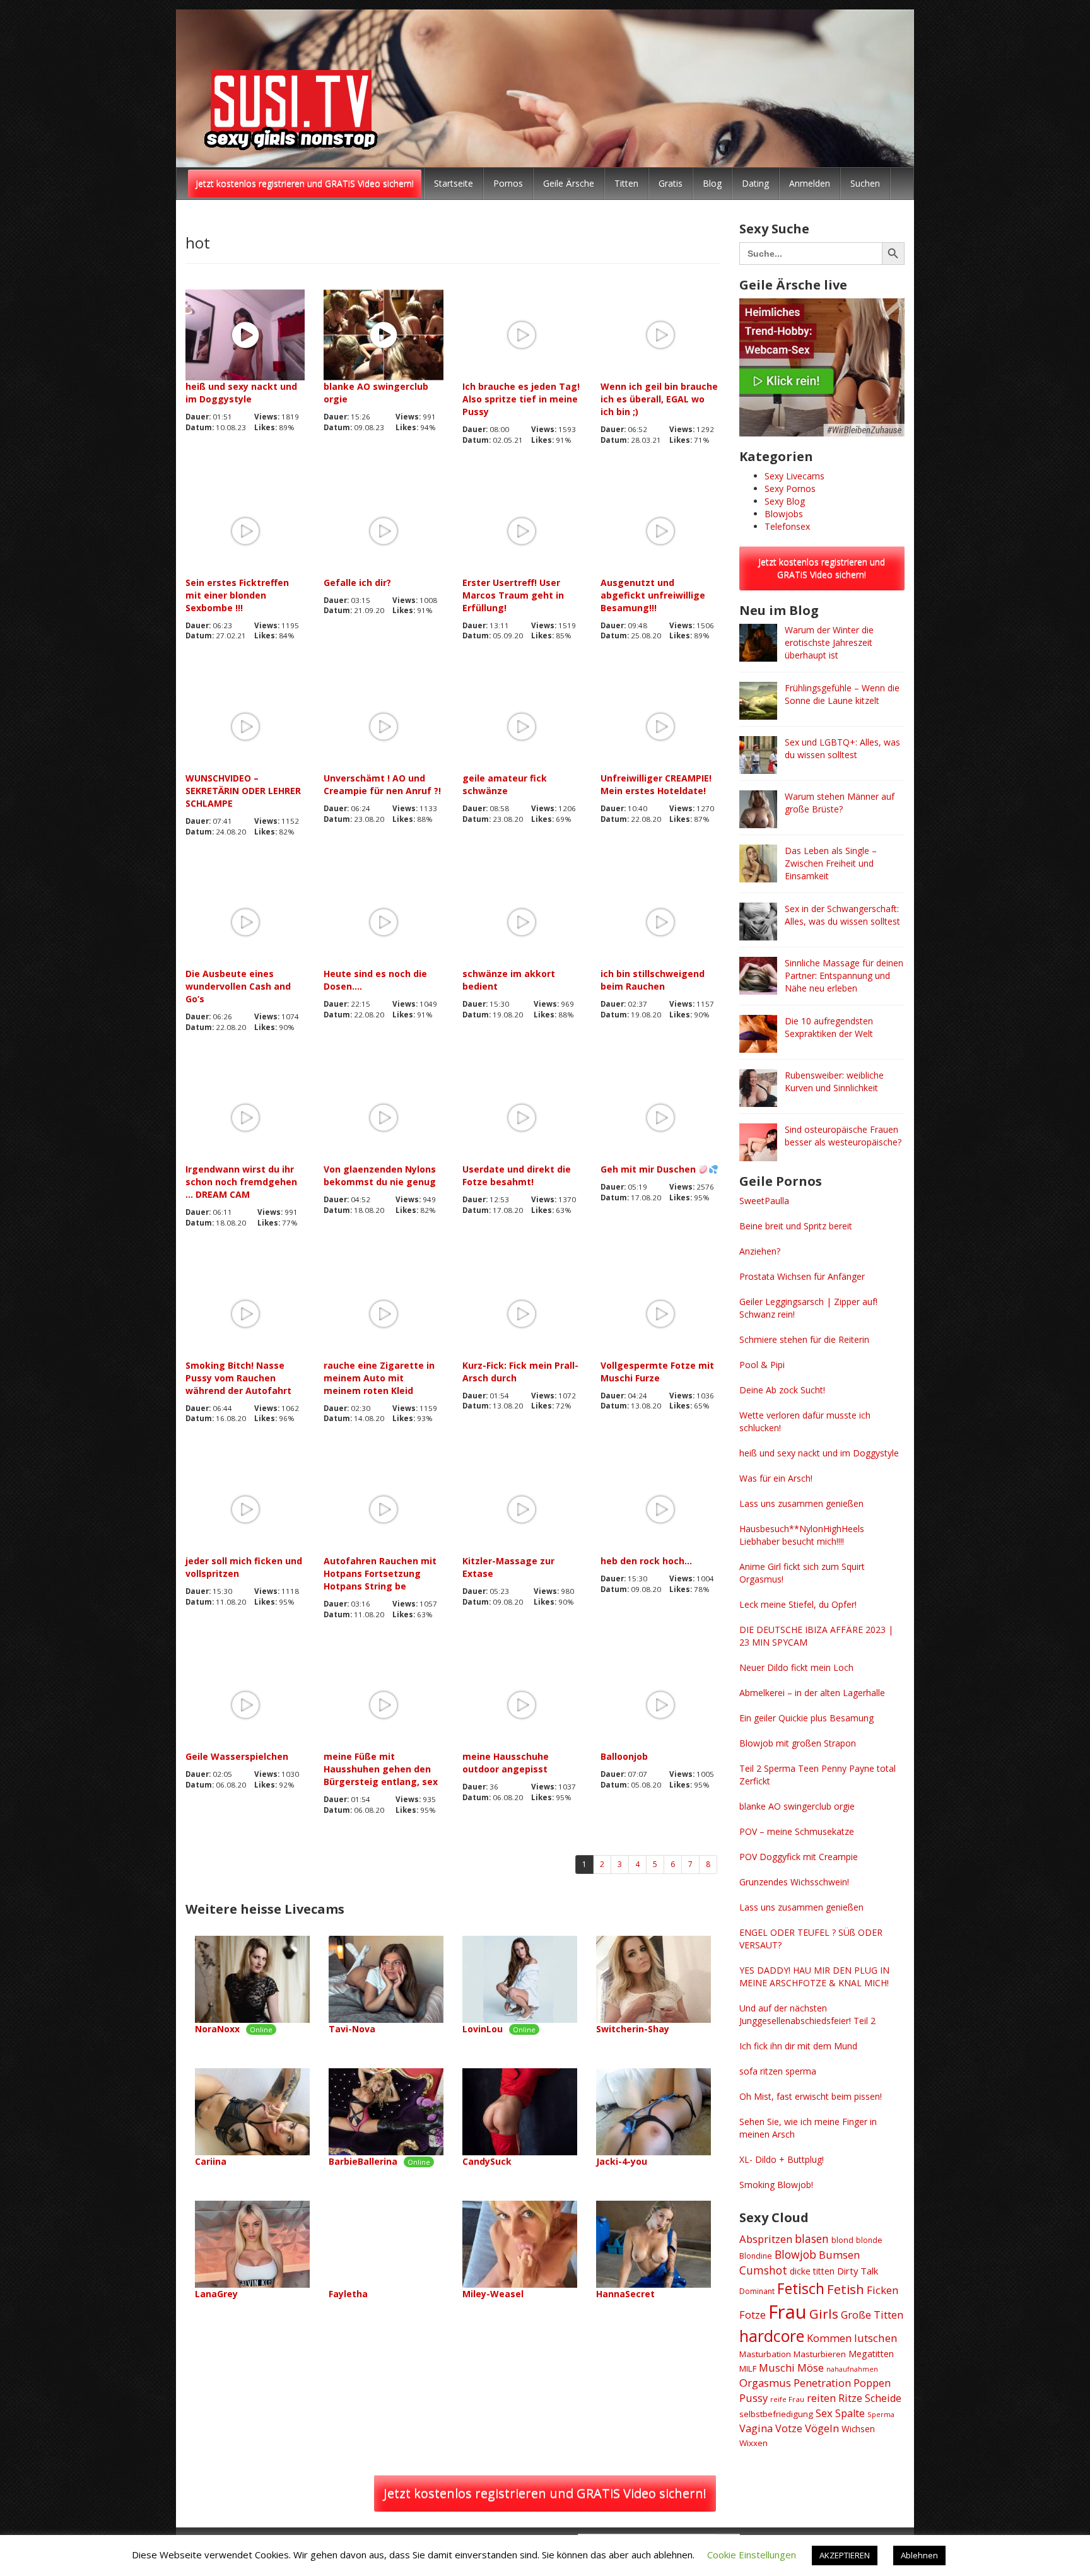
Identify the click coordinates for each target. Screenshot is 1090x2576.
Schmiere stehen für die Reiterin (804, 1339)
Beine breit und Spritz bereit (796, 1226)
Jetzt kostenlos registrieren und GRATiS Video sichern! (305, 183)
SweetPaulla (764, 1201)
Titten (626, 183)
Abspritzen (766, 2239)
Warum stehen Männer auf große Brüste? (840, 803)
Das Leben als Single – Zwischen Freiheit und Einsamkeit (831, 863)
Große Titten (872, 2315)
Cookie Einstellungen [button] (752, 2555)
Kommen (829, 2338)
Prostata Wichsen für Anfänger (802, 1276)
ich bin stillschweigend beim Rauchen (653, 980)
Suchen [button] (865, 183)
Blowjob (795, 2254)
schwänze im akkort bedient (509, 980)
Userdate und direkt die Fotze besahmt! (517, 1175)
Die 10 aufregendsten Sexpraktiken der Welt (829, 1027)
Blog (712, 183)
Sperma (881, 2414)
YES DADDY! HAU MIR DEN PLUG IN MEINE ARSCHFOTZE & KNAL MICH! (814, 1976)
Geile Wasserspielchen (237, 1756)
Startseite (454, 183)
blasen (812, 2239)
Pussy (753, 2398)
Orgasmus (765, 2383)
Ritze (850, 2398)
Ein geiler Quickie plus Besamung (806, 1718)
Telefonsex (787, 526)
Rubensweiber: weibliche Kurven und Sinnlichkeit (834, 1081)
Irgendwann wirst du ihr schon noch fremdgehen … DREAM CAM (241, 1182)
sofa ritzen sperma (778, 2071)
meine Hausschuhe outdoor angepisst (506, 1763)
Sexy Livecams (794, 476)
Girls (824, 2314)
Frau (788, 2312)
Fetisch (801, 2288)
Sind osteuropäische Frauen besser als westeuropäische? (843, 1136)
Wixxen (753, 2443)
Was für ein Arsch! (776, 1478)
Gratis (671, 183)
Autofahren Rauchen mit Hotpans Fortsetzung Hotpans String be (380, 1573)
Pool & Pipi (762, 1365)
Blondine (756, 2256)
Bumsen (839, 2255)
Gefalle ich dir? (357, 583)
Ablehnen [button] (919, 2555)
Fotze (753, 2315)
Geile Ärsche (569, 183)
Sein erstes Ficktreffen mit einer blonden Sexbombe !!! (237, 595)
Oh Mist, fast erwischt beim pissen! (811, 2096)
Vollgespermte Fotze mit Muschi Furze (657, 1372)
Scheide (883, 2398)
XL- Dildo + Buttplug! (782, 2159)
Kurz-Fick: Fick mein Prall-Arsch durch (520, 1372)
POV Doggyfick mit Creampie (799, 1857)
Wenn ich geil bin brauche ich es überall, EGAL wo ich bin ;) (659, 399)
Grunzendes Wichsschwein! (794, 1882)
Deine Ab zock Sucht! (782, 1390)
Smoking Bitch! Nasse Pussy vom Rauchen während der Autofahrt (238, 1378)
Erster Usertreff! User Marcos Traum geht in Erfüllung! (513, 595)
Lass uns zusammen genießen (801, 1503)
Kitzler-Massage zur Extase (508, 1567)
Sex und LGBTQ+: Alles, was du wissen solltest (842, 748)
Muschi (777, 2368)
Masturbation (765, 2354)
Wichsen (858, 2429)
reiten (821, 2398)
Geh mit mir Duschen (649, 1169)
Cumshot (763, 2270)
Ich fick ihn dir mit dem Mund (798, 2046)
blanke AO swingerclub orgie (376, 393)
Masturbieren (820, 2354)
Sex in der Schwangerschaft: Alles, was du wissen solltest (842, 915)
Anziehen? (760, 1251)
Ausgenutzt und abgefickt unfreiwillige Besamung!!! (653, 595)
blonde (869, 2240)
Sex (824, 2413)
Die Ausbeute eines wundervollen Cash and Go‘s (238, 986)
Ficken (883, 2290)
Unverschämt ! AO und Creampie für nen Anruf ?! (382, 784)
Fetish (846, 2289)
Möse (811, 2368)
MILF (748, 2368)
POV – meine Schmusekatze (797, 1831)
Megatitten (871, 2354)
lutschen (876, 2338)
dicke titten (812, 2271)
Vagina (756, 2428)
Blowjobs (784, 514)
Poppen (872, 2383)
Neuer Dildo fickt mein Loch (796, 1667)
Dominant (757, 2291)
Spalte (850, 2413)
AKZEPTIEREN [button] (845, 2555)
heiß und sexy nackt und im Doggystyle (241, 393)
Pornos (508, 183)
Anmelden (810, 183)
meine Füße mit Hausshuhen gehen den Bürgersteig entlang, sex (381, 1769)
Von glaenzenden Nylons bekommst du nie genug (380, 1175)
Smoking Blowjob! (776, 2185)
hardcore (772, 2336)
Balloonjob (624, 1756)
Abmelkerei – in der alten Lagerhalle (812, 1693)
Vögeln (822, 2428)
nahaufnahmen (852, 2369)
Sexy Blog (785, 501)
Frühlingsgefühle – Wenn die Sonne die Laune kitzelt (842, 694)
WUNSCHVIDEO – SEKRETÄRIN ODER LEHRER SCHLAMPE (243, 791)
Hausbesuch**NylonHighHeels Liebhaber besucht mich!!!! (802, 1535)
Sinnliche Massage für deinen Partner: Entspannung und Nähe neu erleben (844, 975)
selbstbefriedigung (776, 2414)
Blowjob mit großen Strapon (798, 1743)
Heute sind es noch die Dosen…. (375, 980)
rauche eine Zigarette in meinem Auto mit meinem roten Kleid (379, 1378)
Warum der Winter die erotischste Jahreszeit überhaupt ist (829, 642)
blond (842, 2240)
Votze (789, 2428)
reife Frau (787, 2399)
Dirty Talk (858, 2271)
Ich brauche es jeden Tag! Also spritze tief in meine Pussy (521, 399)
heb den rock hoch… (646, 1561)
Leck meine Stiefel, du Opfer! (798, 1604)
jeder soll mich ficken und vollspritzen (244, 1567)
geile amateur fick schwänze (505, 784)
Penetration (822, 2383)
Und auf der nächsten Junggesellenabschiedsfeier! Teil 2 (807, 2014)
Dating (755, 183)
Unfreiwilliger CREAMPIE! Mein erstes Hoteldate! (656, 784)
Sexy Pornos (790, 489)
